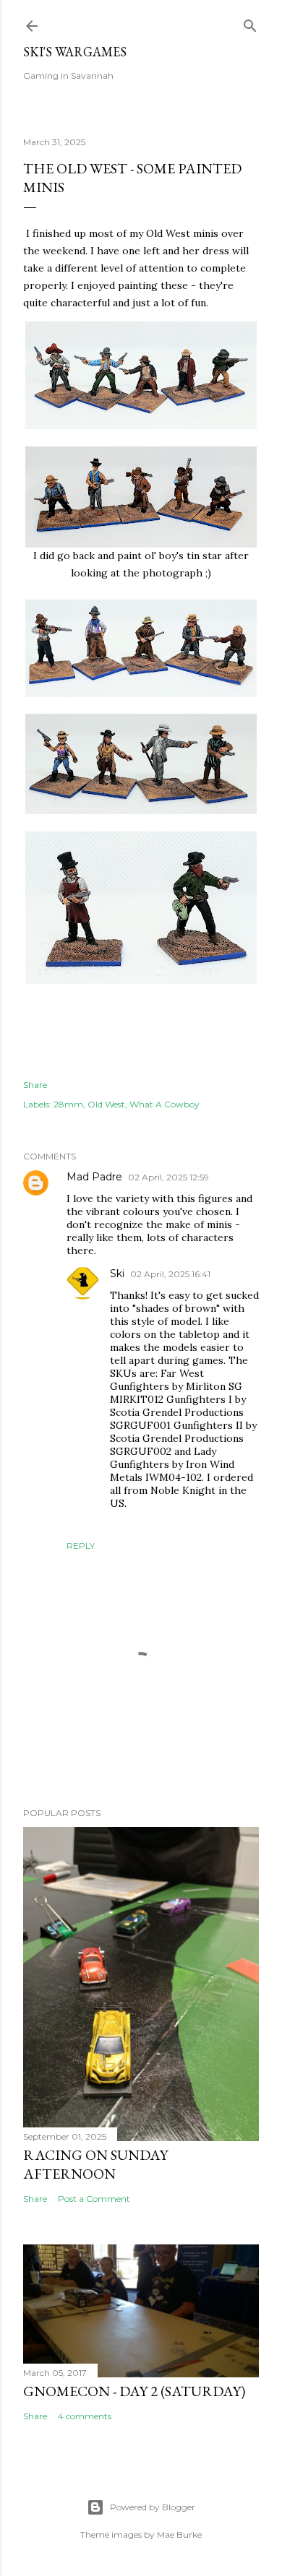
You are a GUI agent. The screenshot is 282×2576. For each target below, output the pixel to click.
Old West (106, 1104)
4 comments (85, 2416)
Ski (117, 1274)
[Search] (250, 23)
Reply (81, 1546)
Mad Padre (94, 1177)
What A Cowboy (164, 1104)
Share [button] (35, 1085)
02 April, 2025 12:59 (168, 1177)
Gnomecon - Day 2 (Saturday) (134, 2391)
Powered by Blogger (153, 2507)
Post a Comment (94, 2199)
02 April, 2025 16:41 (170, 1274)
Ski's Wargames (75, 52)
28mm (68, 1104)
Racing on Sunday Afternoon (95, 2164)
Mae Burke (179, 2534)
